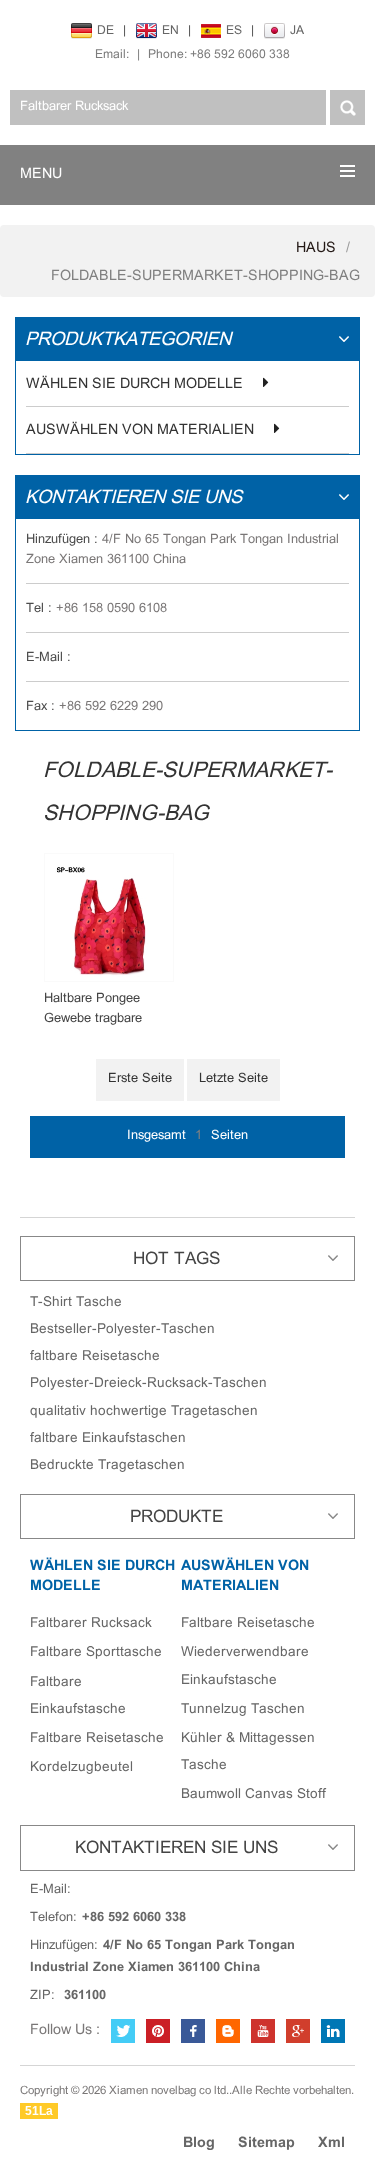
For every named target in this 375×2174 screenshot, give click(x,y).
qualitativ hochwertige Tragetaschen (144, 1411)
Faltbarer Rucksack (91, 1623)
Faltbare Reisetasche (97, 1738)
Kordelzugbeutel (81, 1767)
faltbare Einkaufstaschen (108, 1438)
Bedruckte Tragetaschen (107, 1465)
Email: (112, 54)
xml (331, 2143)
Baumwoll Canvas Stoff (253, 1794)
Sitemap (266, 2143)
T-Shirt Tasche (76, 1302)
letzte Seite (233, 1079)
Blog (199, 2143)
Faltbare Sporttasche (96, 1652)
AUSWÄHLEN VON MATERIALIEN (140, 431)
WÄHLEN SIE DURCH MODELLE (134, 385)
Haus (316, 248)
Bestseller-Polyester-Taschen (122, 1329)
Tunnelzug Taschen (243, 1709)
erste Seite (140, 1079)
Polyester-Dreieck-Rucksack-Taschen (148, 1383)
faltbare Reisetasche (95, 1356)
